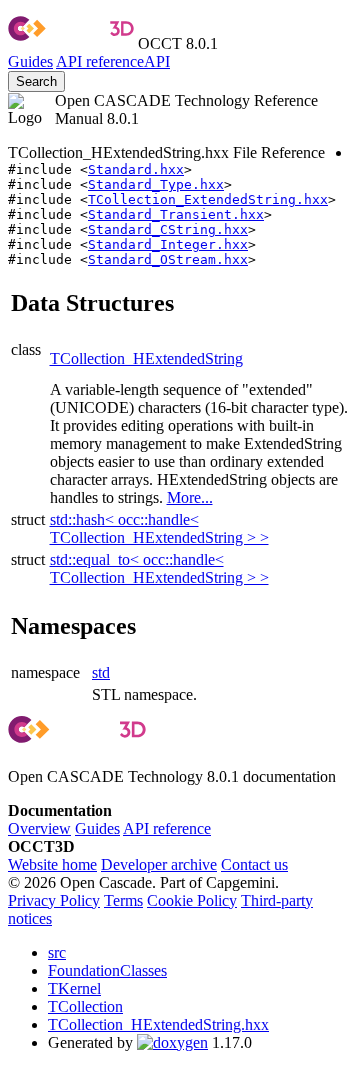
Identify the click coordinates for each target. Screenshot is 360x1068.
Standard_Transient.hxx (176, 214)
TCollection (85, 1006)
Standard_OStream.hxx (168, 259)
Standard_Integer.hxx (168, 244)
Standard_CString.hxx (168, 229)
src (57, 952)
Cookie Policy (192, 900)
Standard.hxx (136, 169)
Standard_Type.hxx (156, 184)
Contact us (254, 864)
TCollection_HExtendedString (146, 358)
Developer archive (159, 864)
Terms (123, 900)
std (101, 672)
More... (190, 497)
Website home (52, 864)
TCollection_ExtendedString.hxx (208, 199)
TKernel (74, 988)
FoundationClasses (107, 970)
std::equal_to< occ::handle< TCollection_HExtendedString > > (159, 568)
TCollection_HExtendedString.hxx (158, 1024)
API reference (167, 828)
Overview (39, 828)
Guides (30, 61)
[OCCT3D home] (71, 43)
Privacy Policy (54, 900)
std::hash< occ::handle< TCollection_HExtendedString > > (159, 528)
